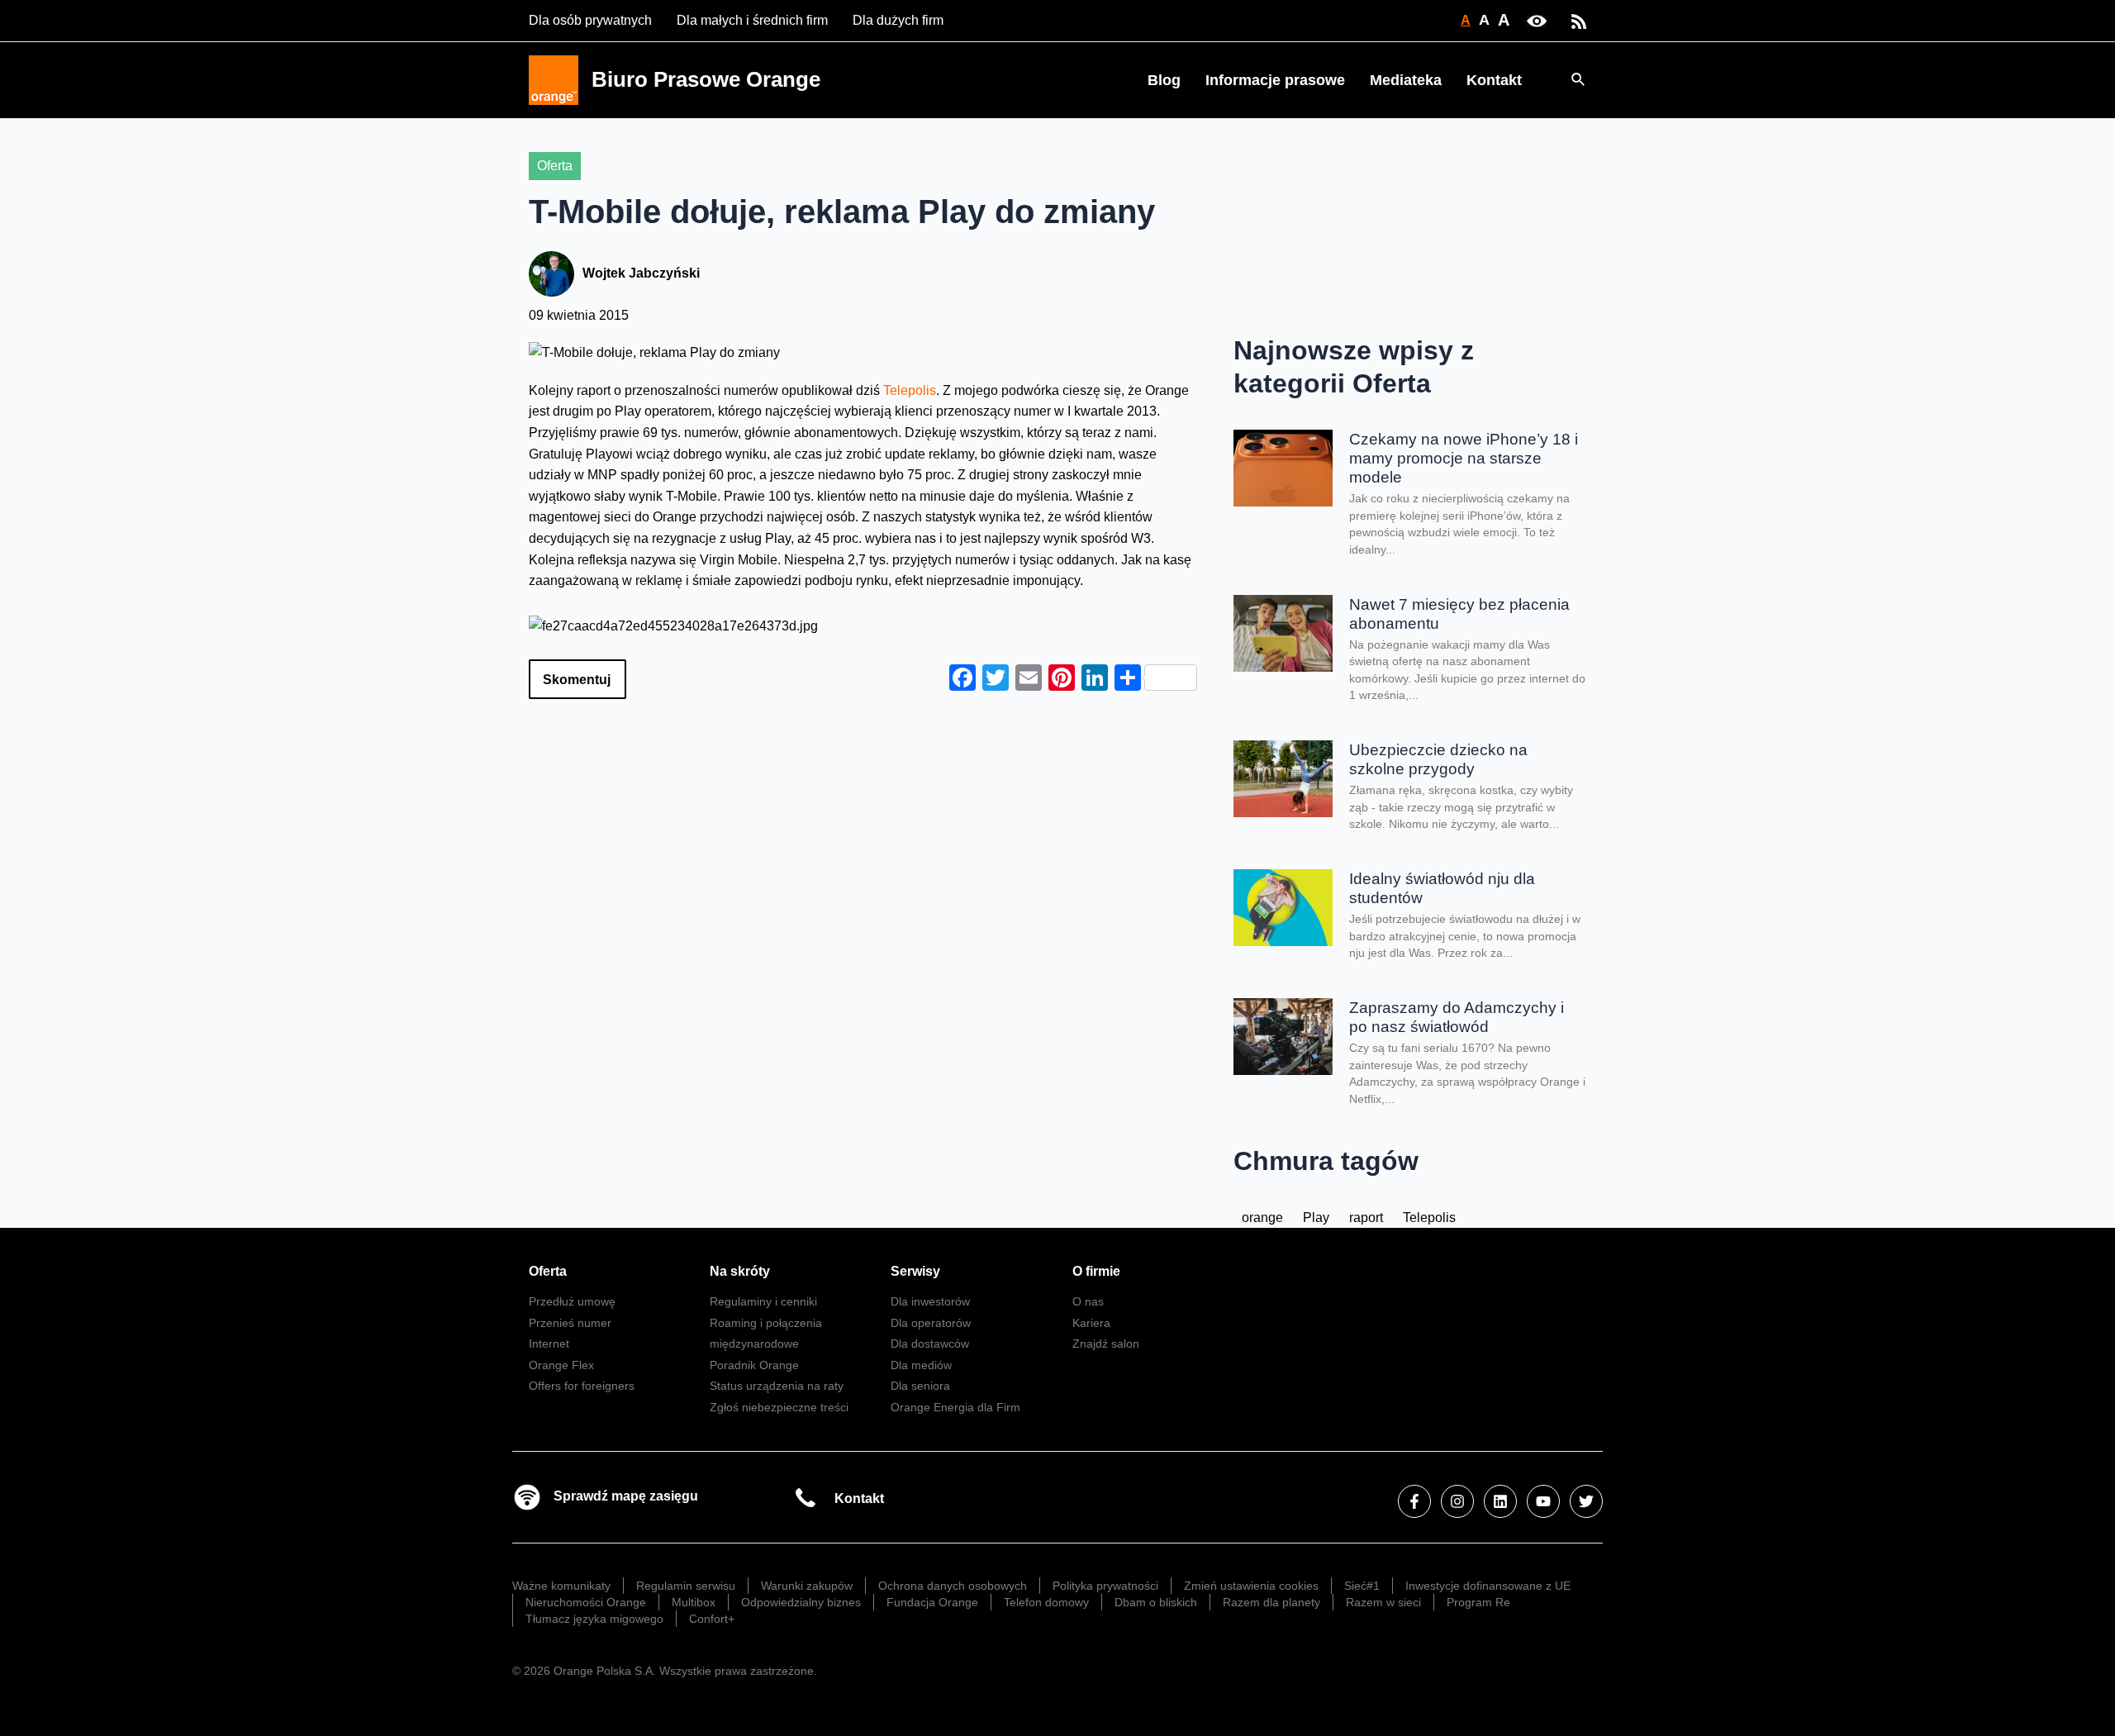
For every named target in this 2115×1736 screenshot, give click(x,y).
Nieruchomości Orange (586, 1602)
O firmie (1096, 1271)
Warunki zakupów (807, 1586)
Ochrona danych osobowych (953, 1586)
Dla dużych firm (898, 20)
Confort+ (712, 1619)
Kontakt (1494, 80)
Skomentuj (577, 680)
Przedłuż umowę (572, 1301)
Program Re (1478, 1602)
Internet (549, 1344)
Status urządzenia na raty (777, 1386)
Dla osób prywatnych (590, 20)
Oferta (555, 166)
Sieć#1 (1362, 1586)
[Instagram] (1457, 1501)
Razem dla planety (1271, 1602)
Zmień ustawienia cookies (1251, 1586)
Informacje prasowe (1275, 80)
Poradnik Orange (754, 1365)
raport (1366, 1218)
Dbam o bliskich (1156, 1602)
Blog (1164, 80)
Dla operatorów (931, 1323)
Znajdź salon (1106, 1344)
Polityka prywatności (1105, 1586)
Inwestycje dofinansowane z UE (1488, 1586)
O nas (1088, 1301)
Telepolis (910, 390)
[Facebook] (1414, 1501)
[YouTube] (1543, 1501)
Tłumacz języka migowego (594, 1619)
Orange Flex (561, 1365)
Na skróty (740, 1271)
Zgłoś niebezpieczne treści (779, 1407)
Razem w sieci (1383, 1602)
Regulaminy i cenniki (763, 1301)
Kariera (1091, 1323)
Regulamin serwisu (686, 1586)
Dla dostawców (930, 1344)
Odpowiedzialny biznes (801, 1602)
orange (1262, 1218)
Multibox (694, 1602)
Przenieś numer (570, 1323)
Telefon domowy (1046, 1602)
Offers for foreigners (582, 1386)
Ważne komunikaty (561, 1586)
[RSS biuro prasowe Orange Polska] (1579, 20)
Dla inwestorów (930, 1301)
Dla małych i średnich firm (752, 20)
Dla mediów (921, 1365)
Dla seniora (920, 1386)
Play (1316, 1218)
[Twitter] (1586, 1501)
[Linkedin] (1500, 1501)
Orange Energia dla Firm (955, 1407)
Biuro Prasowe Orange (706, 79)
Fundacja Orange (932, 1602)
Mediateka (1406, 80)
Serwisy (915, 1271)
